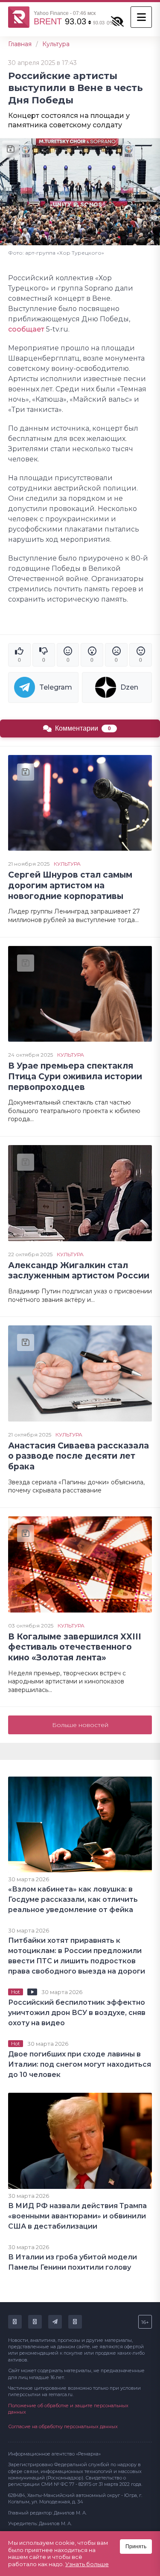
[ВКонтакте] (15, 2322)
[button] (141, 17)
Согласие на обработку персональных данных (63, 2426)
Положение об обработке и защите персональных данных (68, 2409)
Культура (56, 44)
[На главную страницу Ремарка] (19, 17)
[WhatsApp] (75, 2322)
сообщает (26, 329)
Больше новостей (80, 1725)
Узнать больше (87, 2564)
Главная (20, 44)
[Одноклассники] (35, 2322)
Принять (136, 2547)
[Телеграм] (55, 2322)
